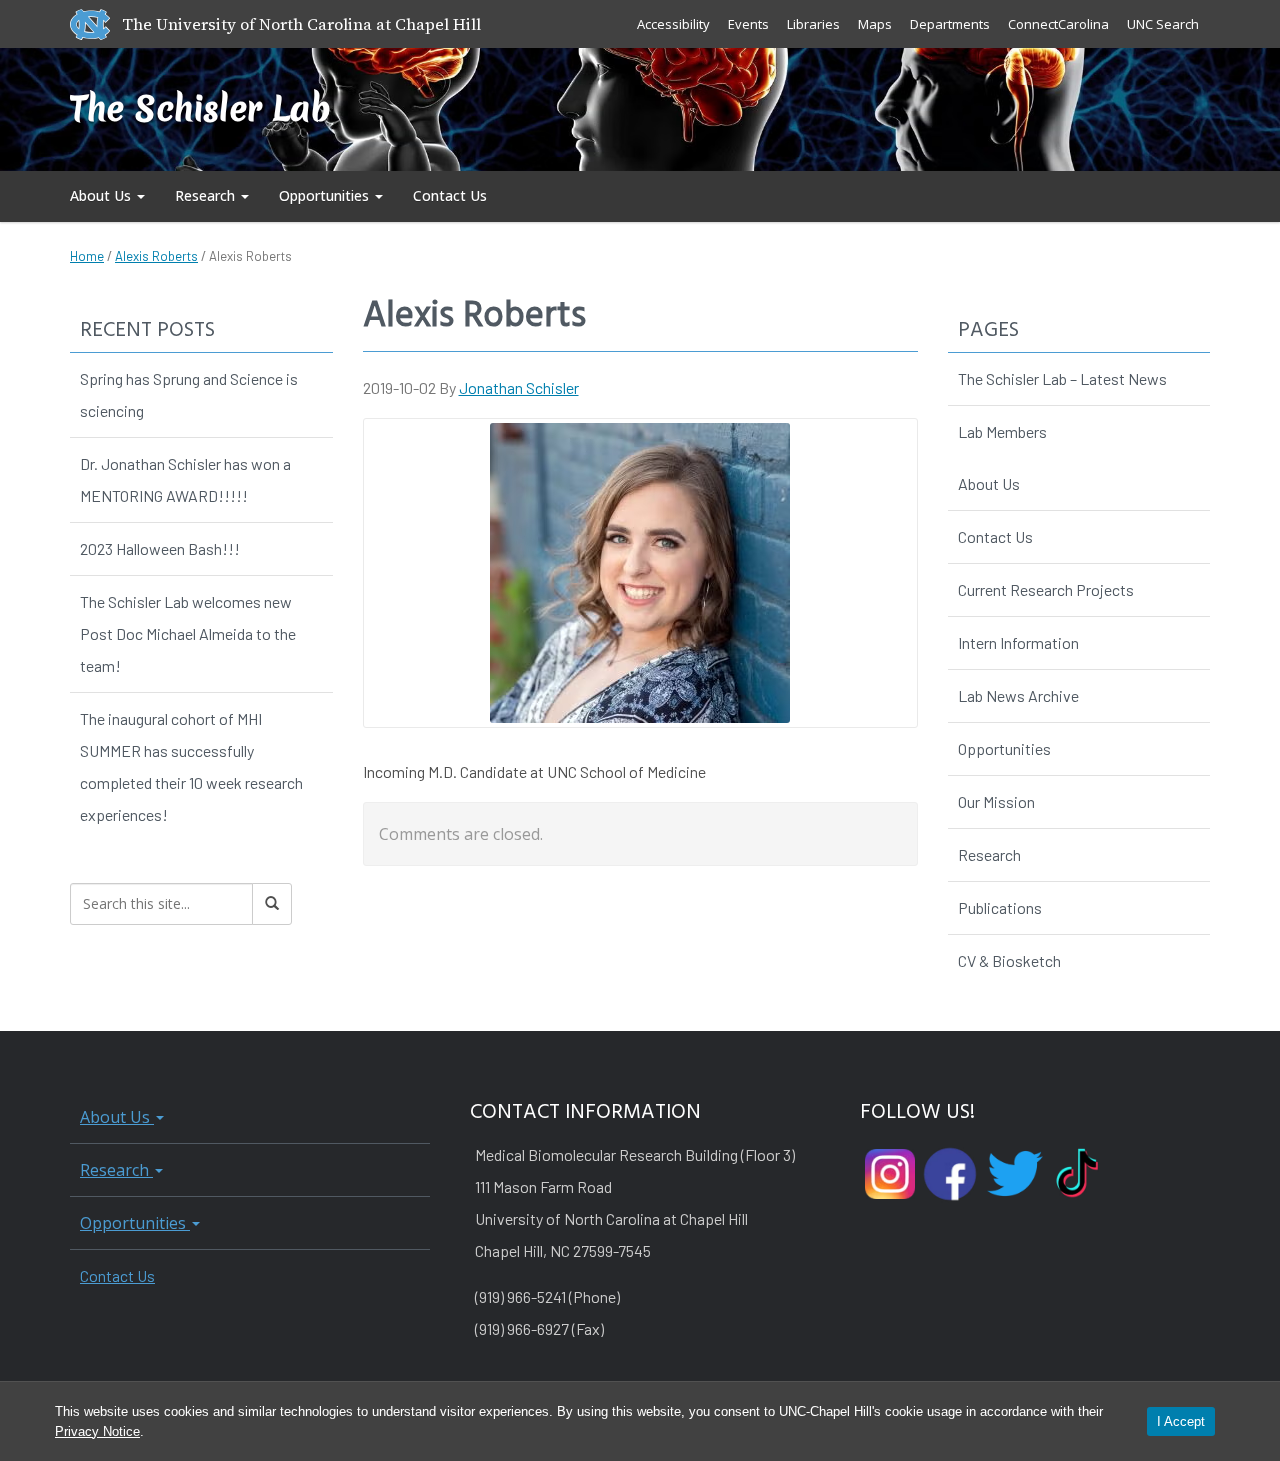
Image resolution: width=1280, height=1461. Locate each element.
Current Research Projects (1046, 589)
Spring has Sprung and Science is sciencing (189, 394)
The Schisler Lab (200, 109)
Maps (875, 24)
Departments (950, 24)
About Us (102, 195)
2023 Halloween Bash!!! (160, 548)
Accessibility (673, 24)
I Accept (1181, 1421)
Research (207, 195)
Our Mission (996, 801)
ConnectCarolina (1058, 24)
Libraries (813, 24)
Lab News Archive (1018, 695)
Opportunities (326, 195)
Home (87, 256)
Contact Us (450, 195)
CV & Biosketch (1009, 960)
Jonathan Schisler (519, 387)
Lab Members (1002, 431)
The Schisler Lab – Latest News (1062, 378)
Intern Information (1018, 642)
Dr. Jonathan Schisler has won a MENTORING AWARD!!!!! (185, 479)
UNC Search (1163, 24)
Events (748, 24)
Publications (1000, 907)
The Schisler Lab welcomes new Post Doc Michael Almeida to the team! (188, 633)
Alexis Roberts (156, 256)
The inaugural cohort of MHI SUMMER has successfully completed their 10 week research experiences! (191, 766)
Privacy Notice (97, 1431)
